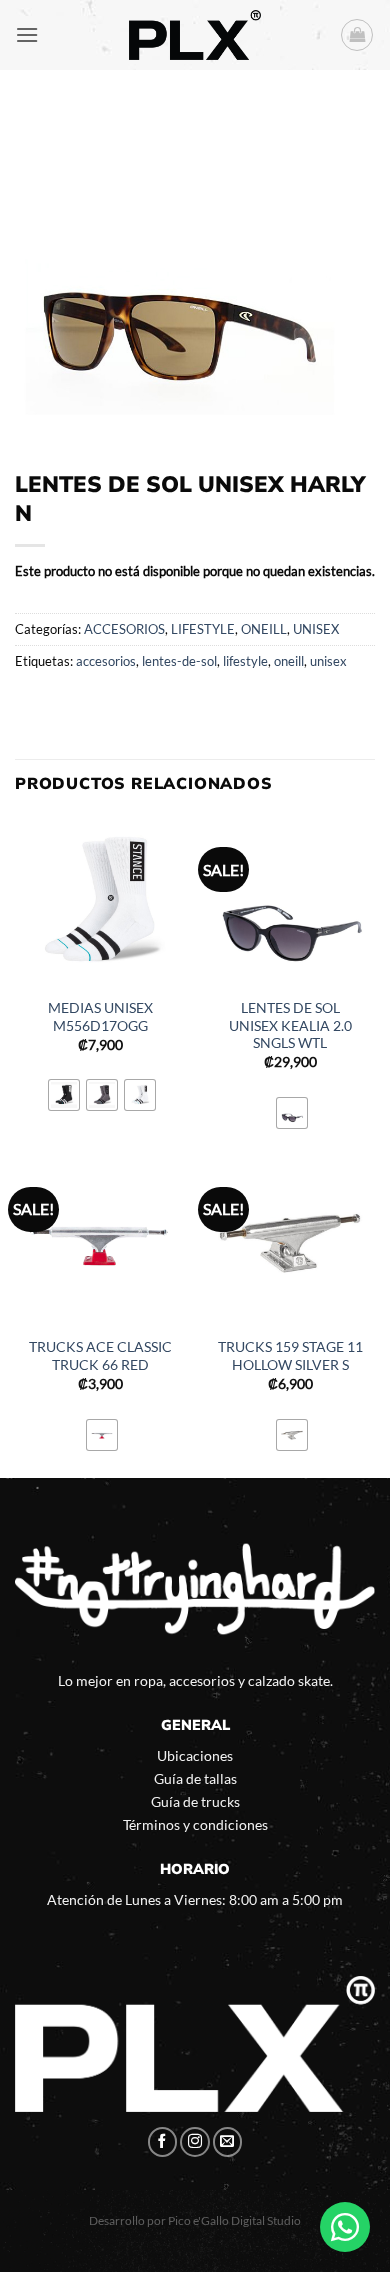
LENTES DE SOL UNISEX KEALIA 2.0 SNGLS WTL (290, 1025)
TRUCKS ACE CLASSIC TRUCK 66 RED (100, 1356)
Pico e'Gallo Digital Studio (234, 2220)
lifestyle (245, 661)
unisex (328, 661)
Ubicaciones (195, 1755)
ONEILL (264, 629)
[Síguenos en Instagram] (195, 2142)
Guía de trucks (195, 1801)
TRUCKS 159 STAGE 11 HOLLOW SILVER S (290, 1356)
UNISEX (316, 629)
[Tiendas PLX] (195, 35)
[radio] (64, 1095)
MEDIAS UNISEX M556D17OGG (100, 1017)
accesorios (106, 661)
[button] (27, 34)
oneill (289, 661)
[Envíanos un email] (228, 2142)
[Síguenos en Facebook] (163, 2142)
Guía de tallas (195, 1778)
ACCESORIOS (124, 629)
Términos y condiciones (195, 1824)
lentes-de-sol (179, 661)
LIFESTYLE (203, 629)
